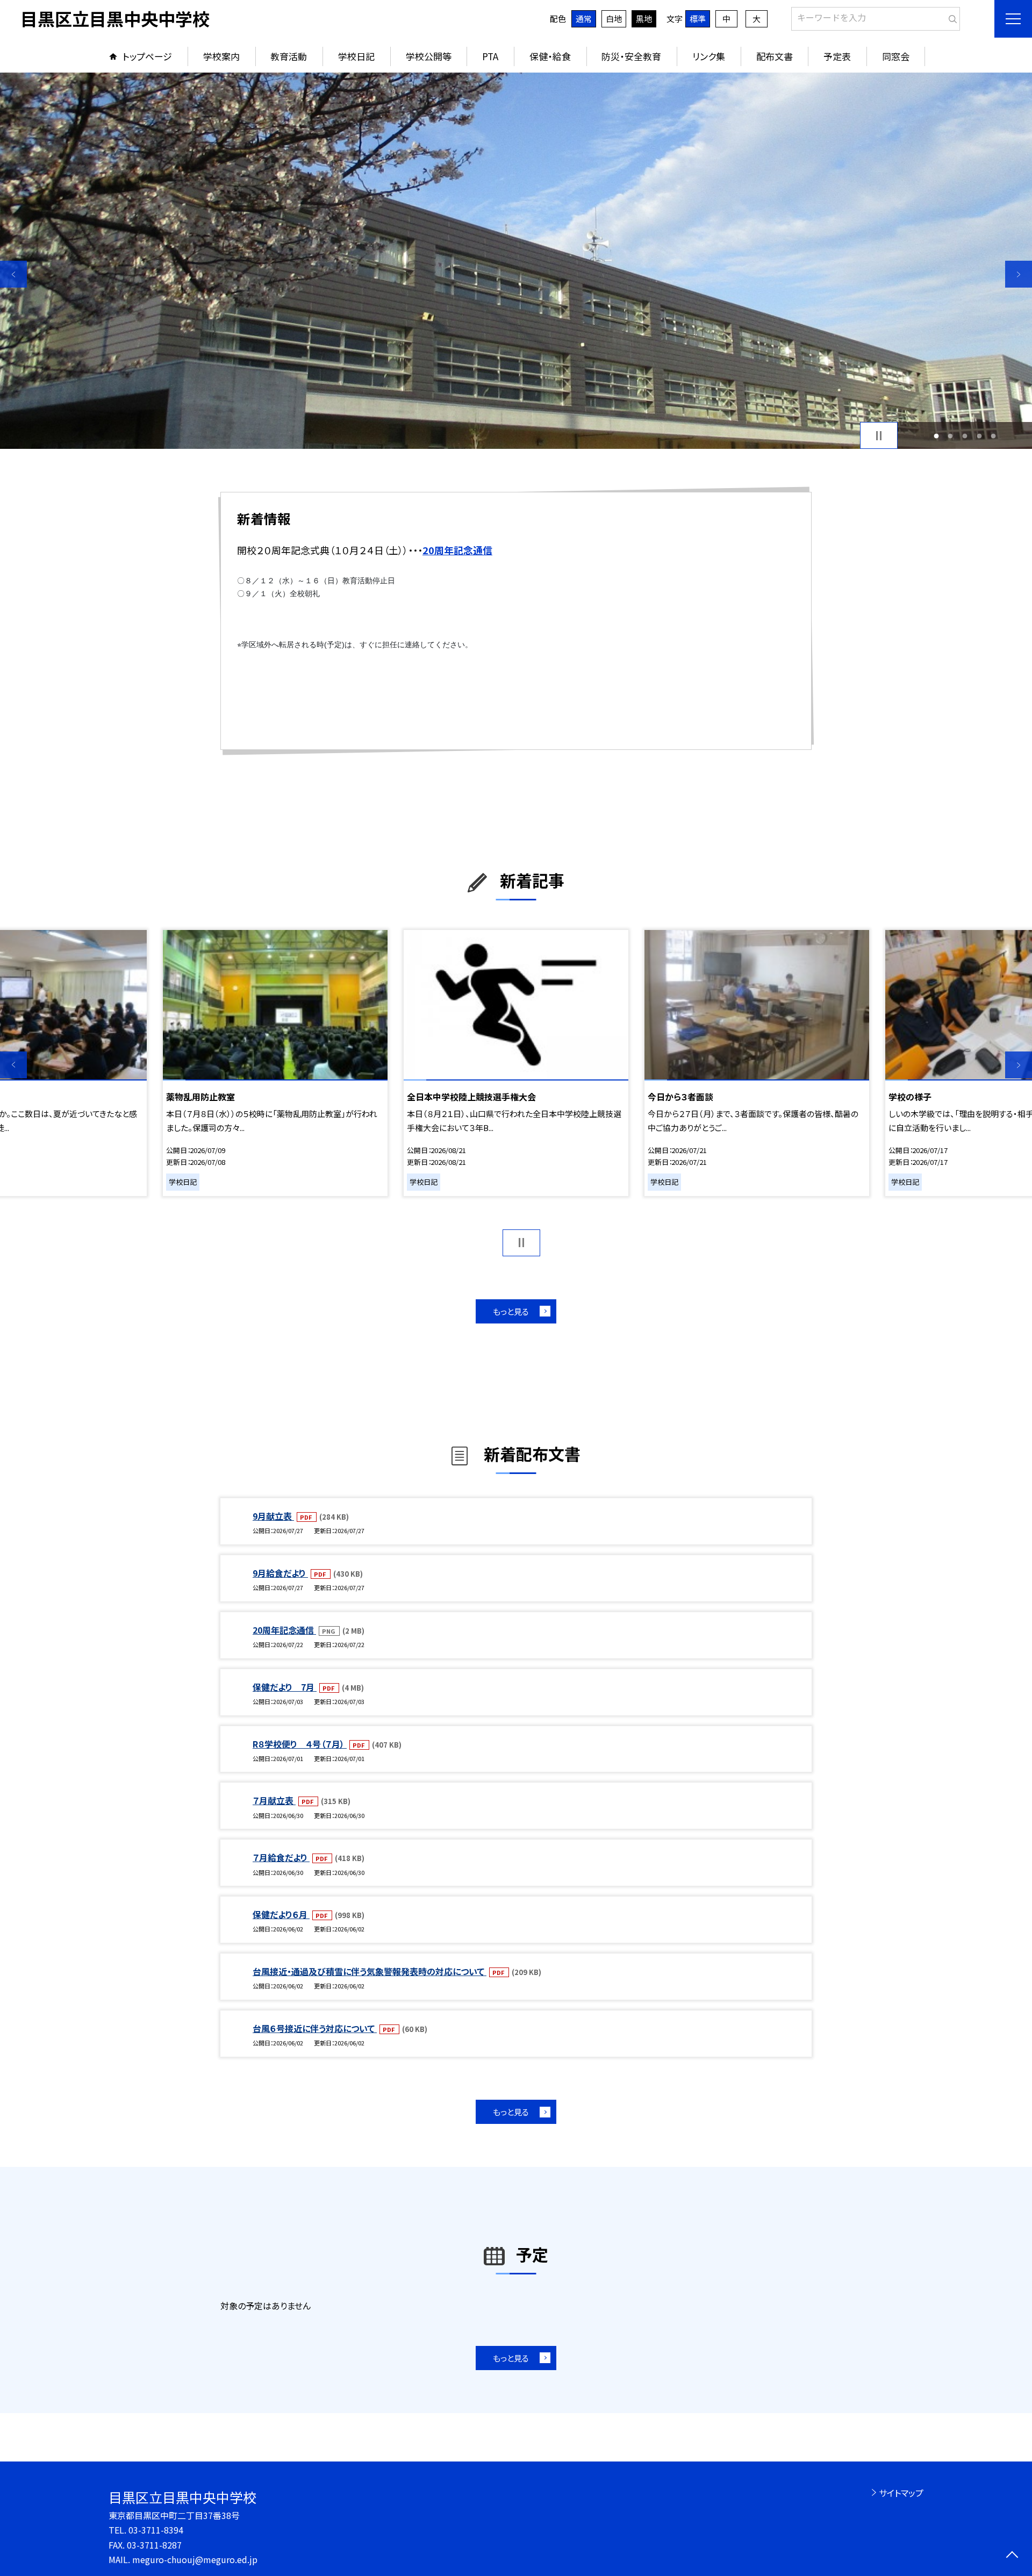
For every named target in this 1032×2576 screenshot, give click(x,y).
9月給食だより (280, 1573)
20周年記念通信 (284, 1630)
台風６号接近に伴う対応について (315, 2028)
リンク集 (709, 56)
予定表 (837, 56)
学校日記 (356, 56)
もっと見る (511, 1311)
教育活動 (289, 56)
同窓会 (896, 56)
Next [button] (1019, 274)
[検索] (951, 17)
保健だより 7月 (285, 1687)
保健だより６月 (281, 1914)
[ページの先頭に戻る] (1012, 2556)
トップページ (147, 56)
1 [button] (936, 436)
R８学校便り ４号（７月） (300, 1744)
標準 (698, 19)
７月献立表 (274, 1800)
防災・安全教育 (631, 56)
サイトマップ (901, 2493)
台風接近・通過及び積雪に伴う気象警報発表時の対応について (370, 1971)
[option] (516, 261)
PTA (490, 56)
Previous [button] (13, 274)
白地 (614, 19)
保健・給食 (550, 56)
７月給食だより (281, 1857)
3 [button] (965, 436)
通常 (584, 19)
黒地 (644, 19)
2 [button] (951, 436)
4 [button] (979, 436)
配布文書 (775, 56)
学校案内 (221, 56)
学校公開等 (429, 56)
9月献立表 (273, 1516)
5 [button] (994, 436)
